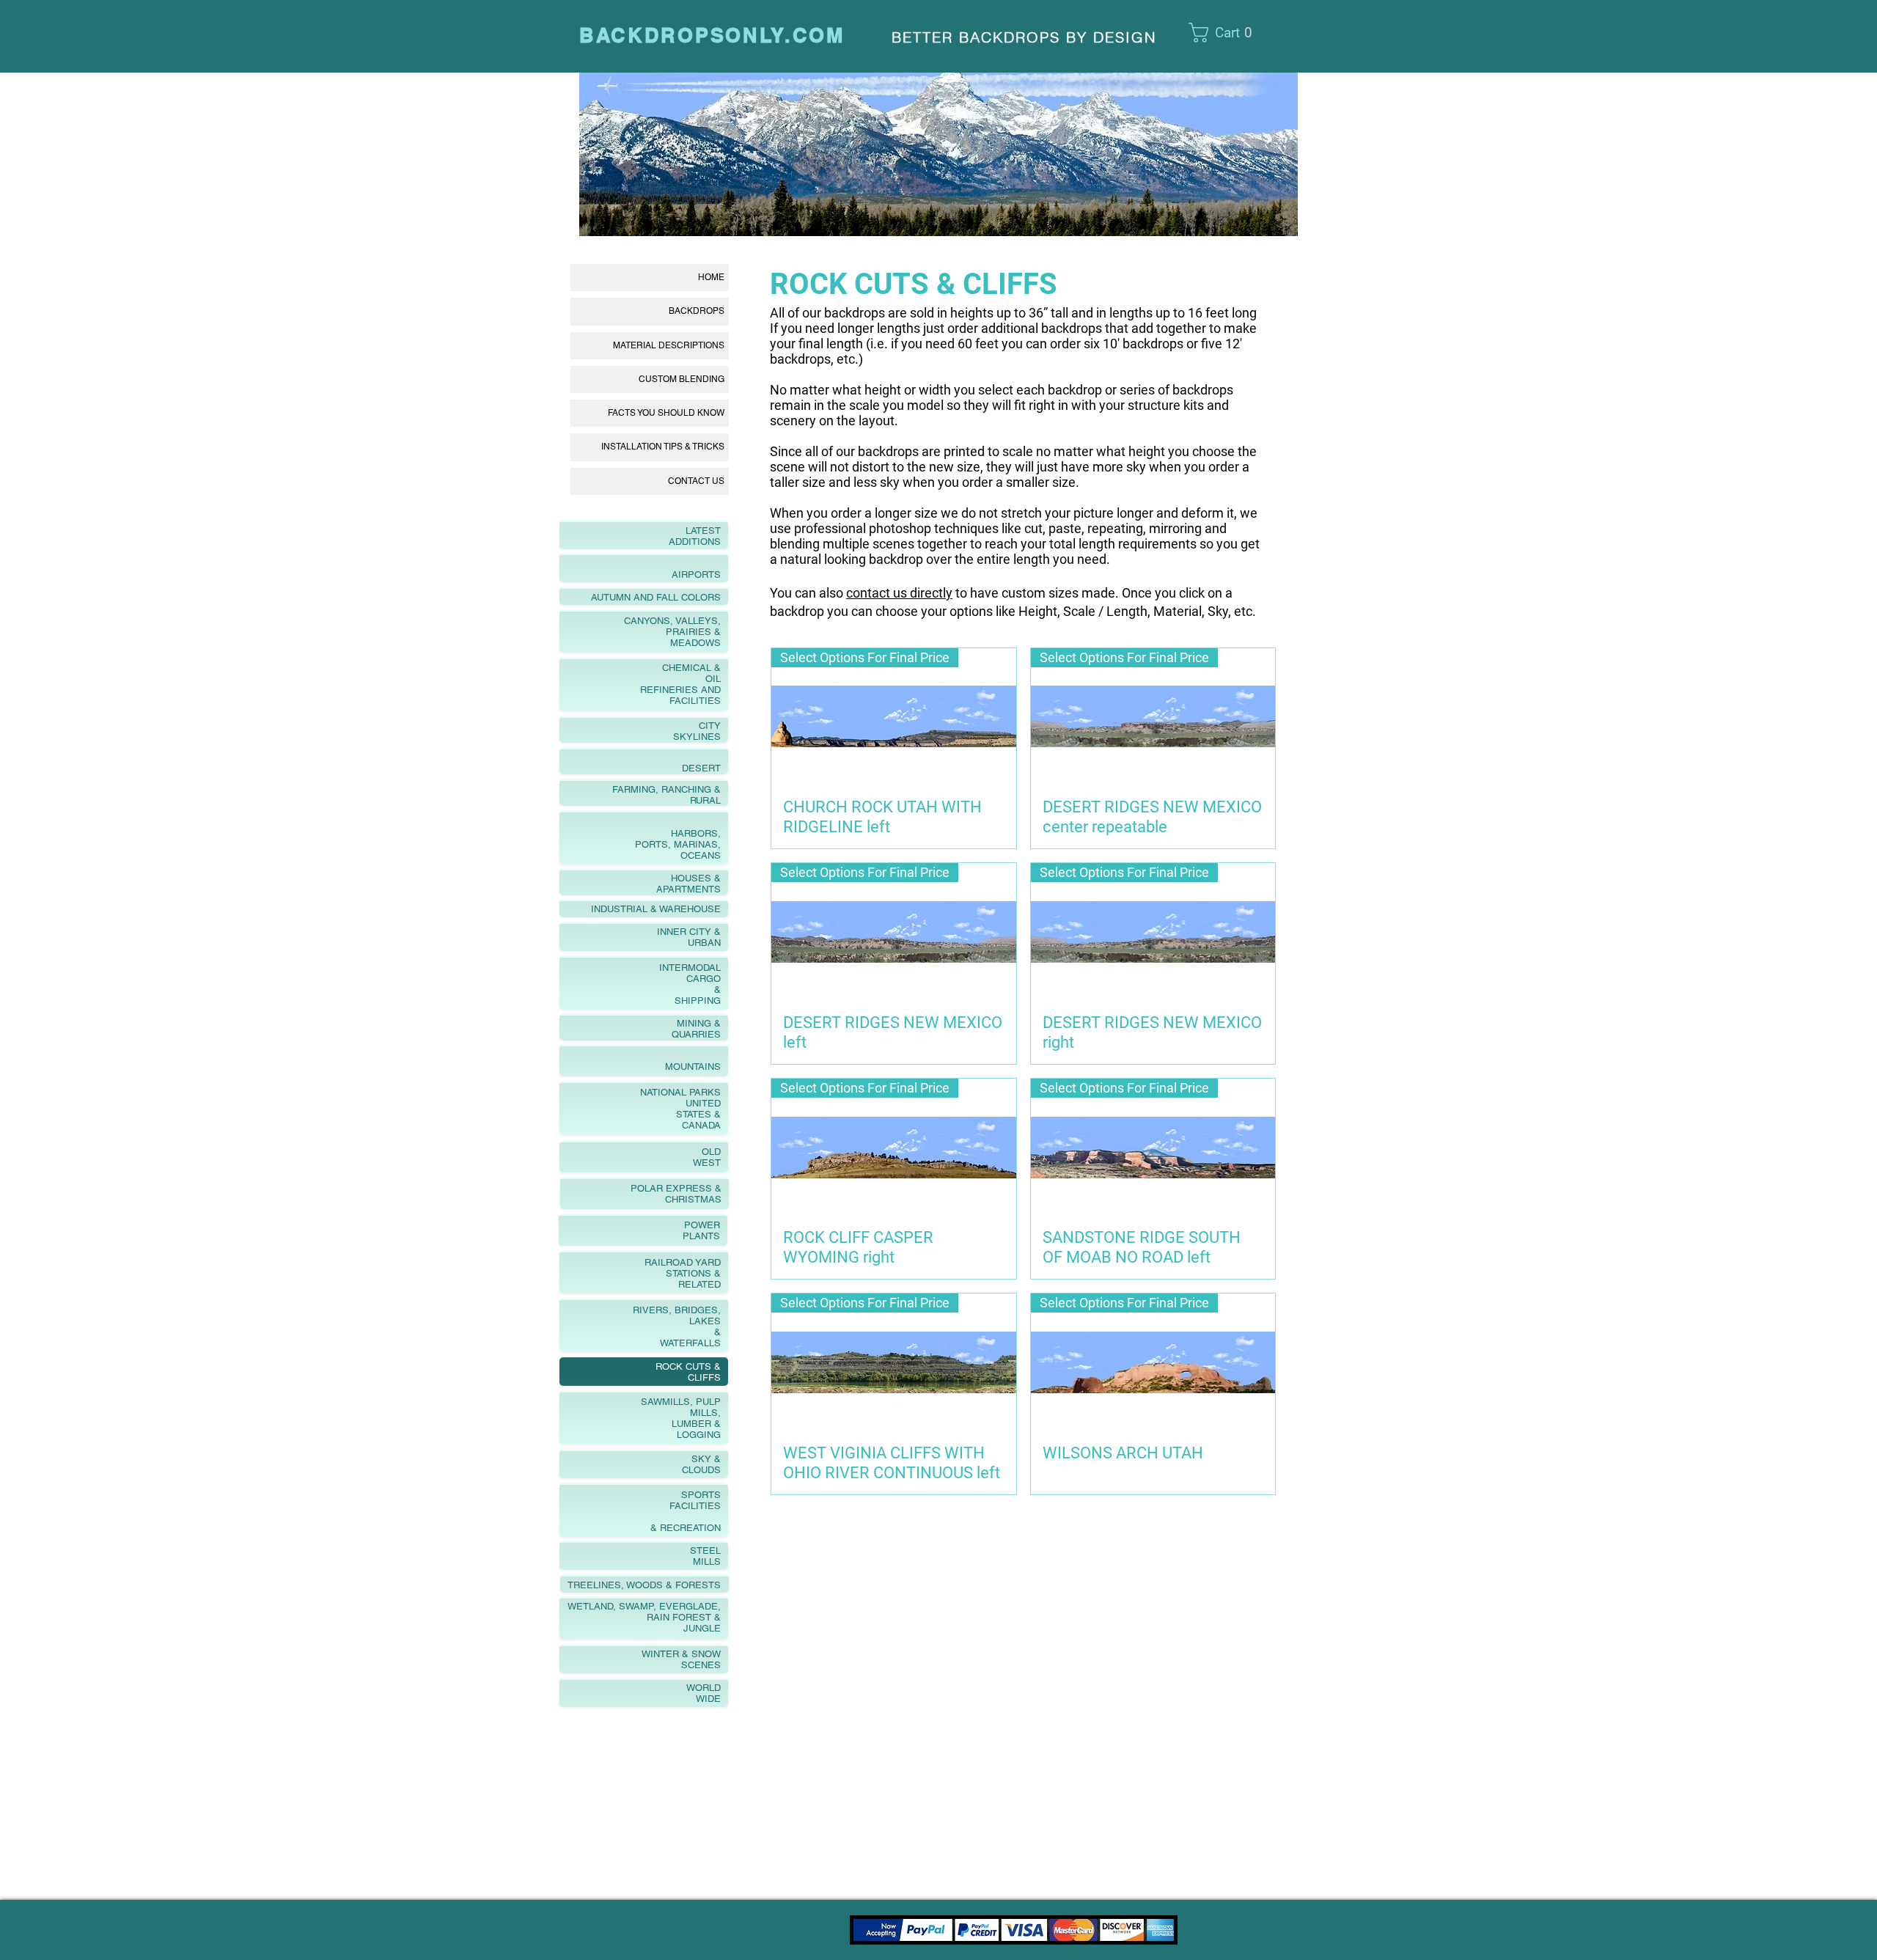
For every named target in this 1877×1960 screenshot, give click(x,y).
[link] (1230, 33)
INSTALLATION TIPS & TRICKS (663, 447)
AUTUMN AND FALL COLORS (643, 597)
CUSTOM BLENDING (682, 379)
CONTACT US (696, 481)
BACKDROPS (697, 311)
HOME (711, 277)
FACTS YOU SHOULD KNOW (666, 413)
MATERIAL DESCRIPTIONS (669, 345)
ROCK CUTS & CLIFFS (914, 284)
